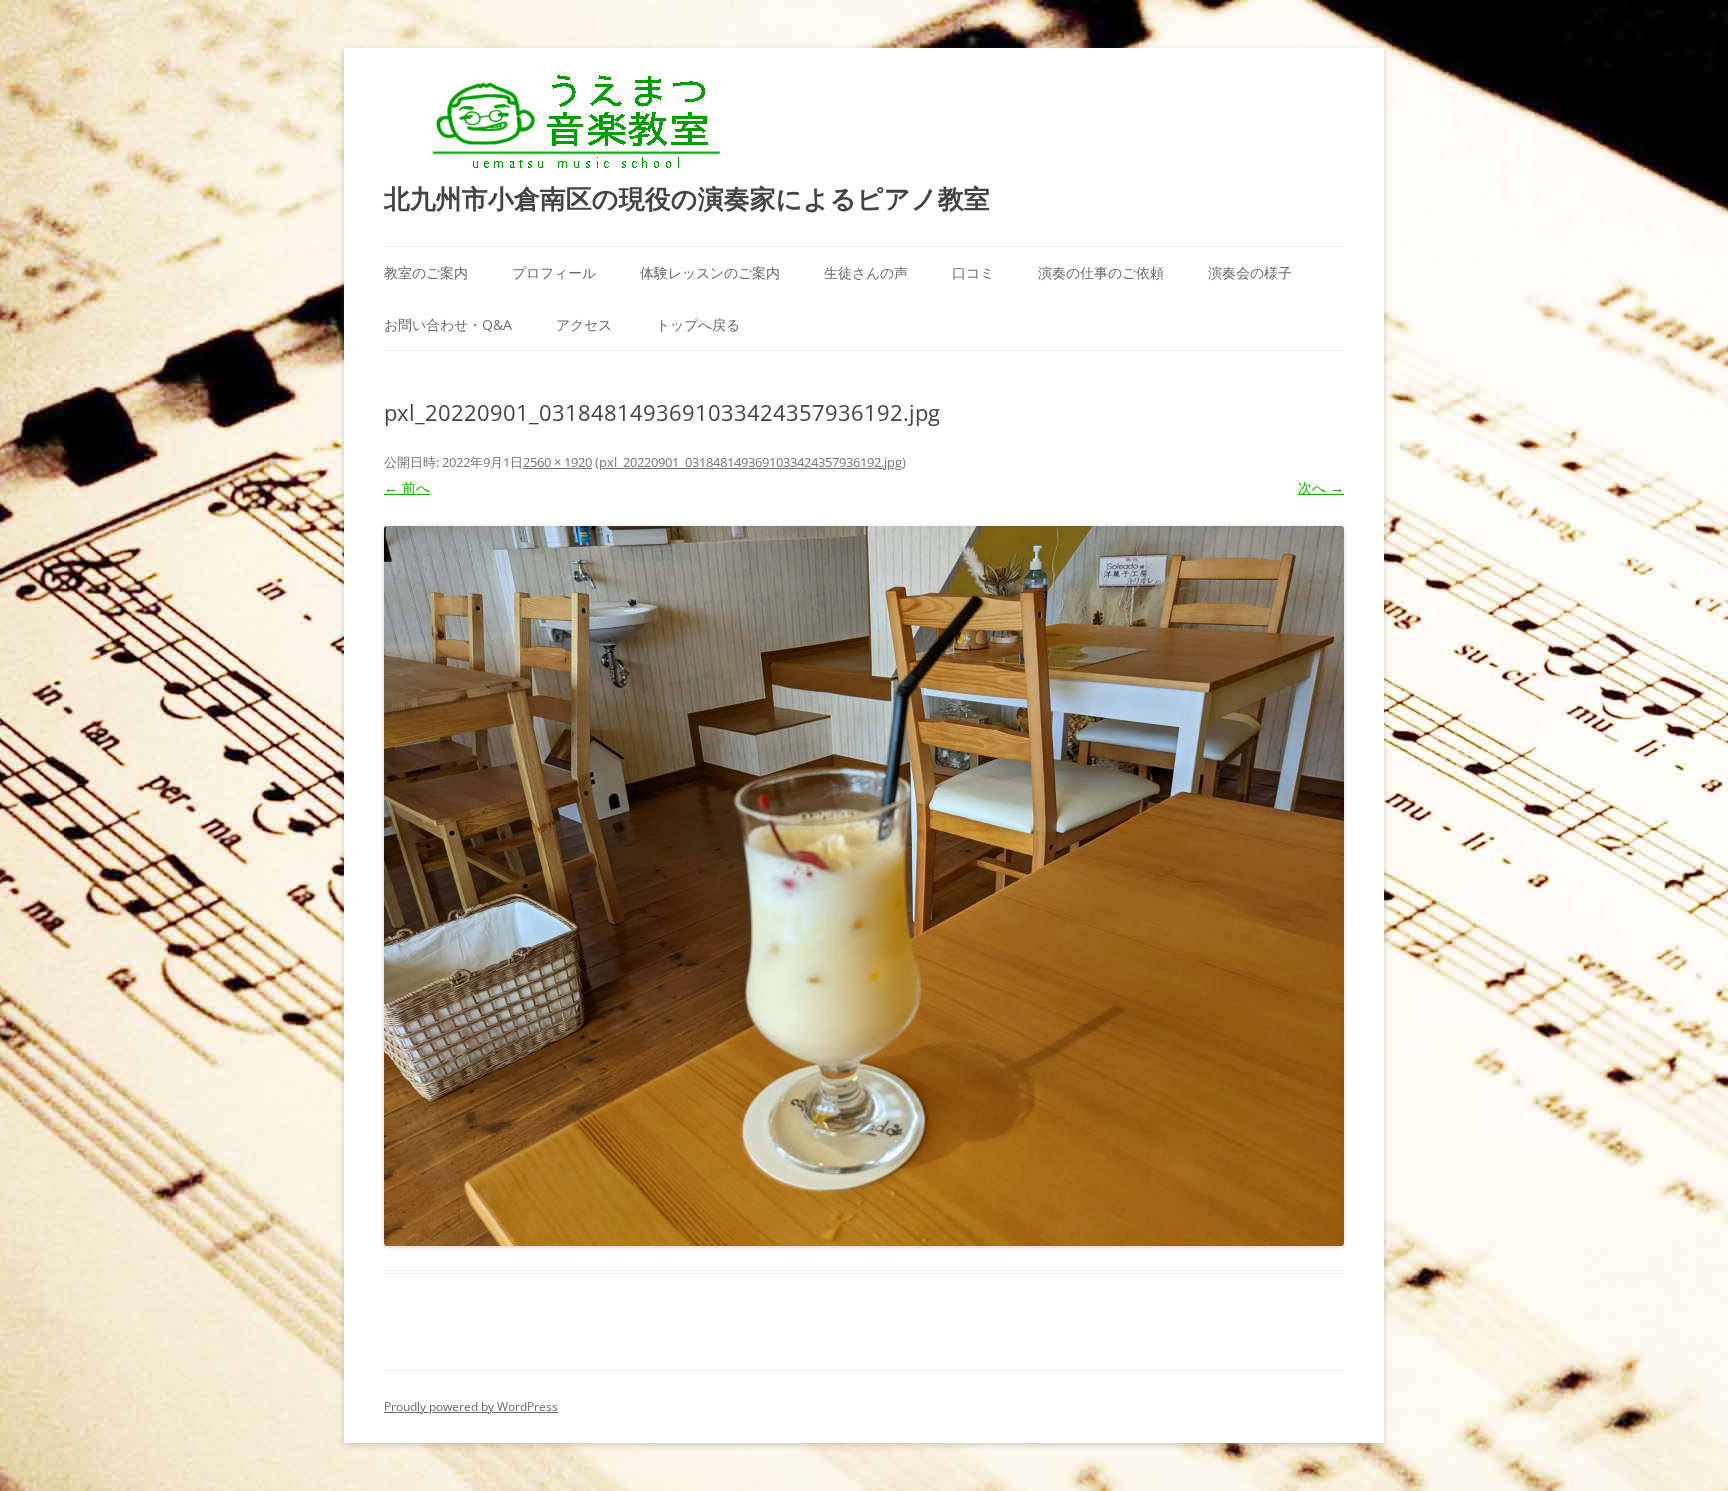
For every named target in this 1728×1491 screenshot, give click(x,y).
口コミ (973, 272)
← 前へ (407, 487)
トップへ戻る (698, 324)
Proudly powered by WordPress (471, 1406)
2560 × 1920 (557, 462)
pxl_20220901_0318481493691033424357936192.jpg (750, 462)
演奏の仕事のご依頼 (1101, 272)
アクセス (584, 324)
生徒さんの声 (866, 272)
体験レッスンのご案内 (710, 272)
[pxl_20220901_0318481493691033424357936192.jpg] (864, 886)
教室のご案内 (426, 272)
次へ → (1321, 487)
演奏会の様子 (1250, 272)
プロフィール (554, 272)
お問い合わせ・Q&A (448, 324)
